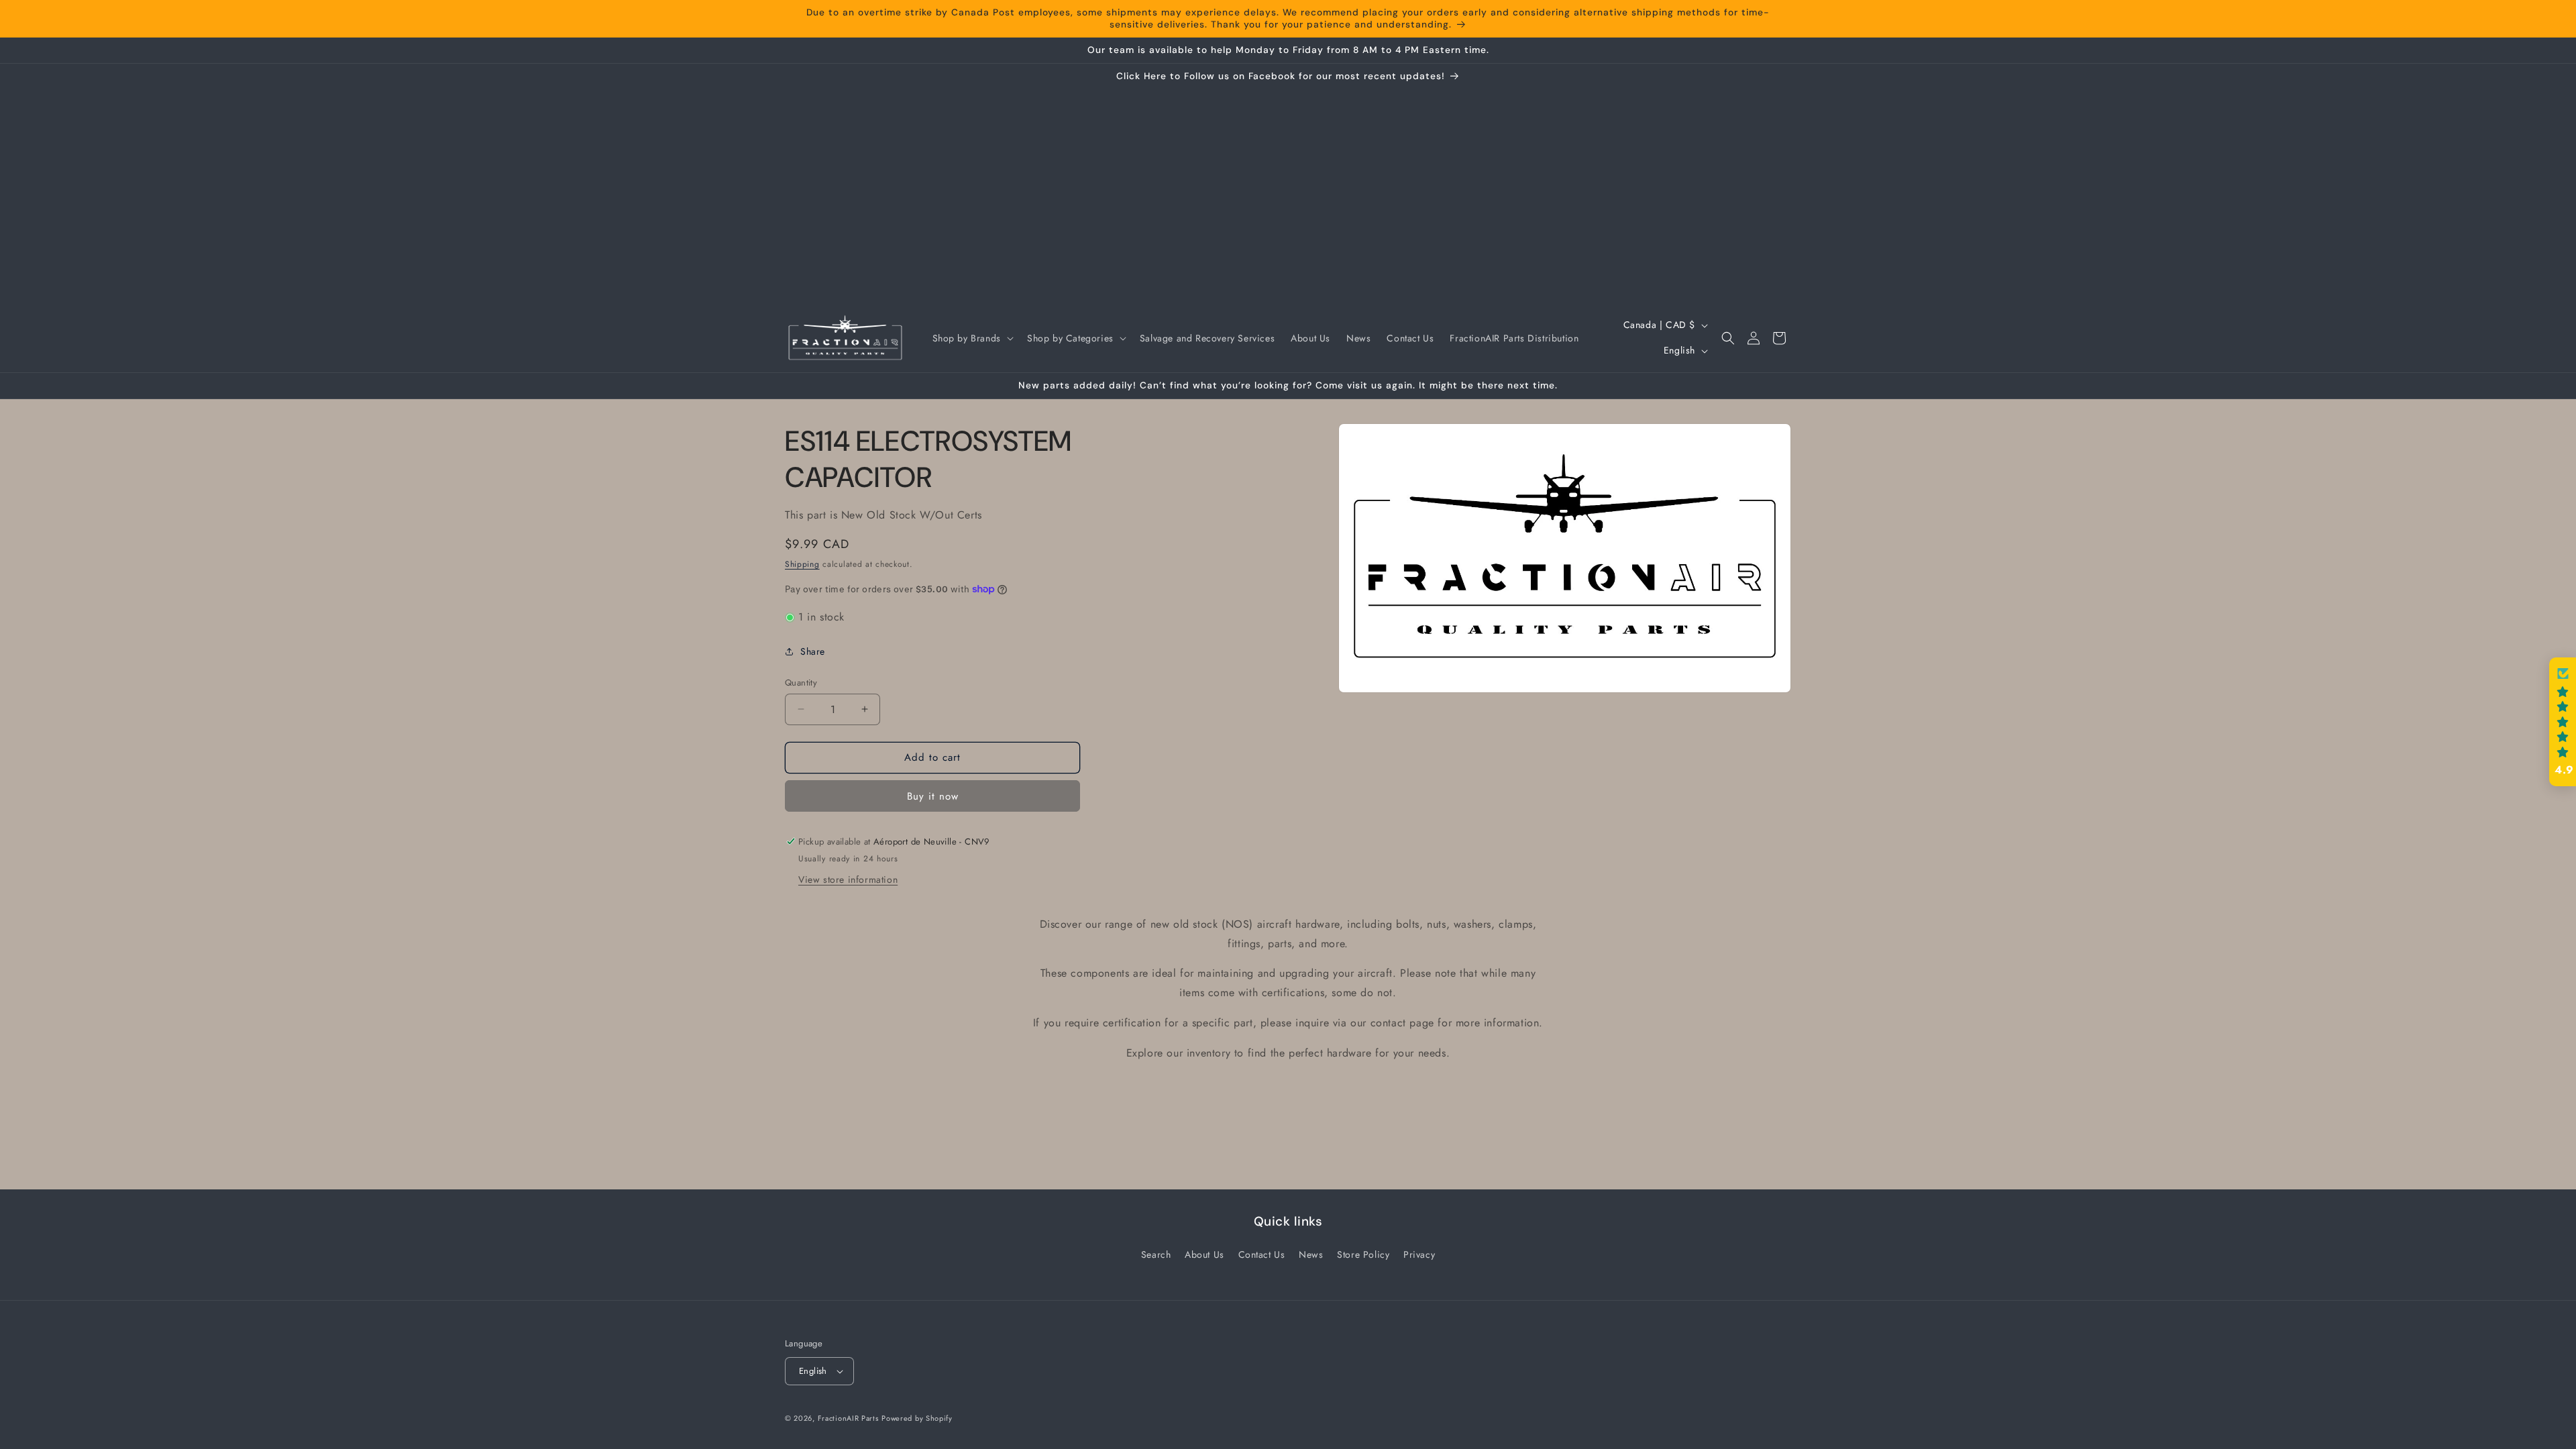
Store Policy (1363, 1254)
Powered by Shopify (917, 1418)
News (1311, 1254)
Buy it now (933, 796)
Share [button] (813, 651)
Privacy (1419, 1254)
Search (1156, 1254)
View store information (848, 879)
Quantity (801, 683)
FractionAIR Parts (848, 1418)
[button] (972, 338)
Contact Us (1262, 1254)
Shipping (802, 564)
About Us (1204, 1254)
